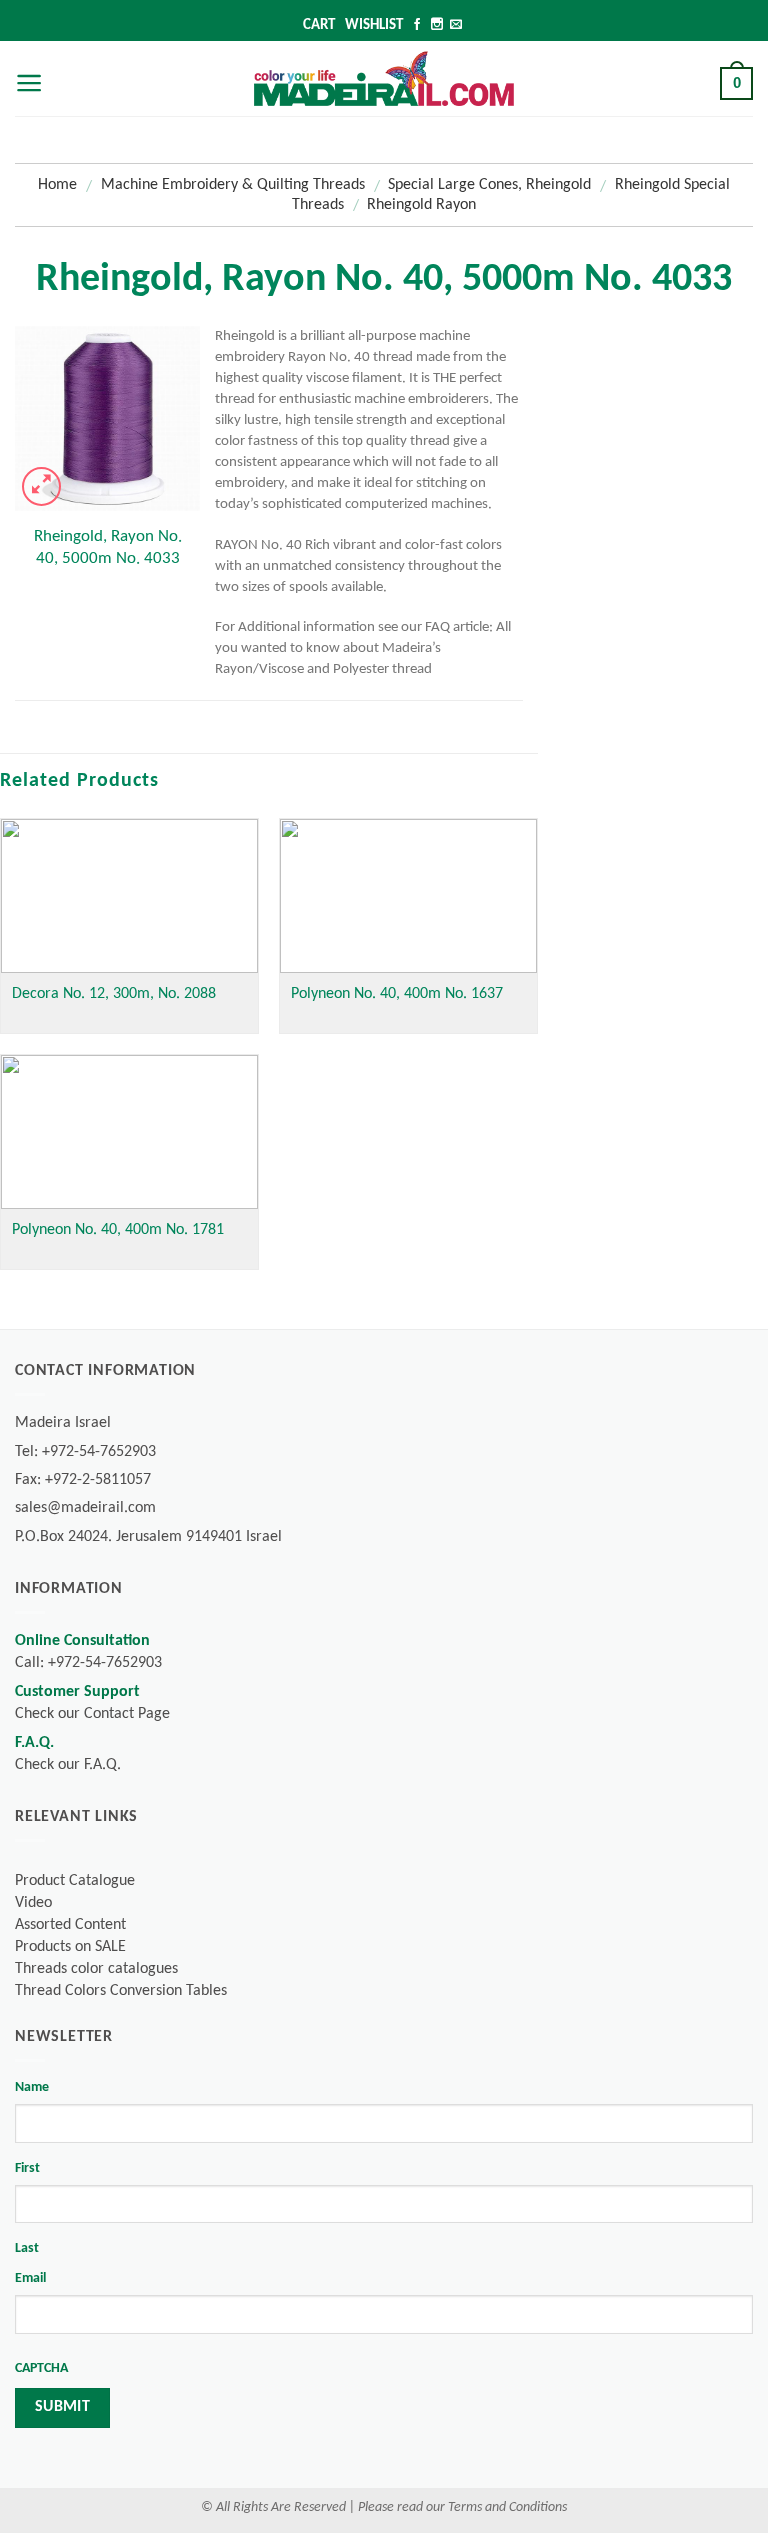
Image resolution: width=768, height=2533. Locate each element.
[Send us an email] (456, 26)
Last (27, 2248)
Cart (319, 25)
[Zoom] (41, 486)
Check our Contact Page (92, 1714)
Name (32, 2087)
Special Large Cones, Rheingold (489, 185)
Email (30, 2278)
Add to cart (107, 639)
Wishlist (374, 25)
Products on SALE (70, 1947)
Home (57, 185)
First (27, 2168)
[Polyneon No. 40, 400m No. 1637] (408, 896)
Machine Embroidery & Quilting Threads (233, 185)
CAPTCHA (41, 2368)
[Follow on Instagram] (437, 26)
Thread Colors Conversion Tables (121, 1991)
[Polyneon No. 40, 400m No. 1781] (129, 1132)
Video (33, 1903)
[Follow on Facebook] (417, 26)
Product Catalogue (75, 1881)
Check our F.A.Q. (68, 1765)
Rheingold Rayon (421, 205)
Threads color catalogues (96, 1969)
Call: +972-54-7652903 (88, 1663)
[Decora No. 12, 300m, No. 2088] (129, 896)
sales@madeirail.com (85, 1508)
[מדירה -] (384, 78)
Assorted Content (70, 1925)
